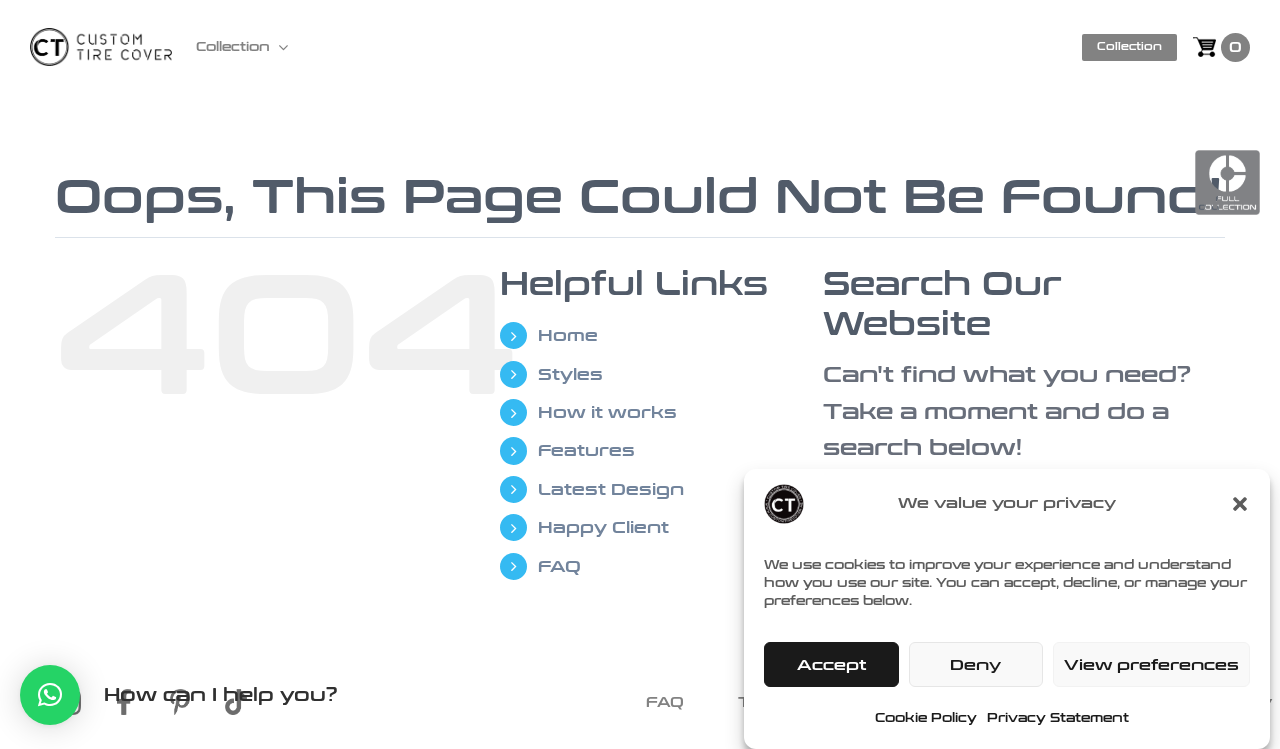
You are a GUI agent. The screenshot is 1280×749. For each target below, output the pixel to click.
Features (586, 450)
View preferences (1151, 665)
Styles (570, 374)
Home (568, 335)
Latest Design (611, 489)
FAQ (559, 566)
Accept (831, 665)
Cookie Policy (926, 718)
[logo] (101, 39)
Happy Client (603, 527)
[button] (1240, 504)
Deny (975, 665)
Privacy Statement (1058, 718)
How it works (607, 412)
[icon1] (83, 700)
